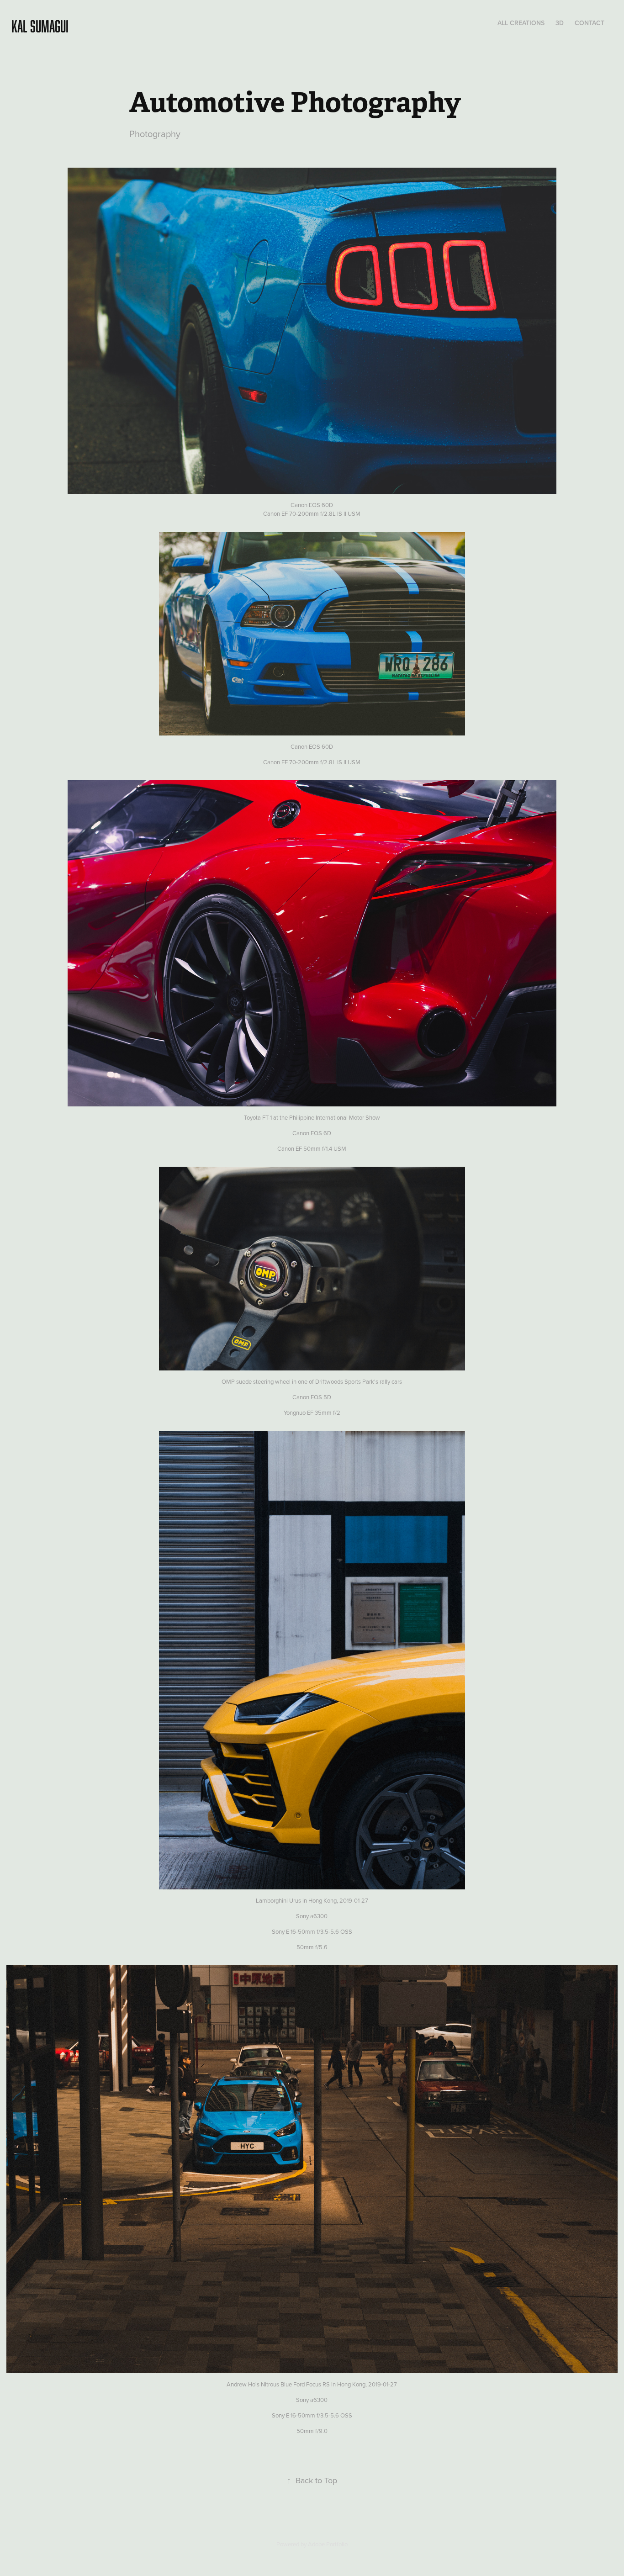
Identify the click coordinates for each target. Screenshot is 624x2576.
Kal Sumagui (40, 26)
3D (560, 23)
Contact (590, 23)
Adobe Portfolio (328, 2544)
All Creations (521, 23)
